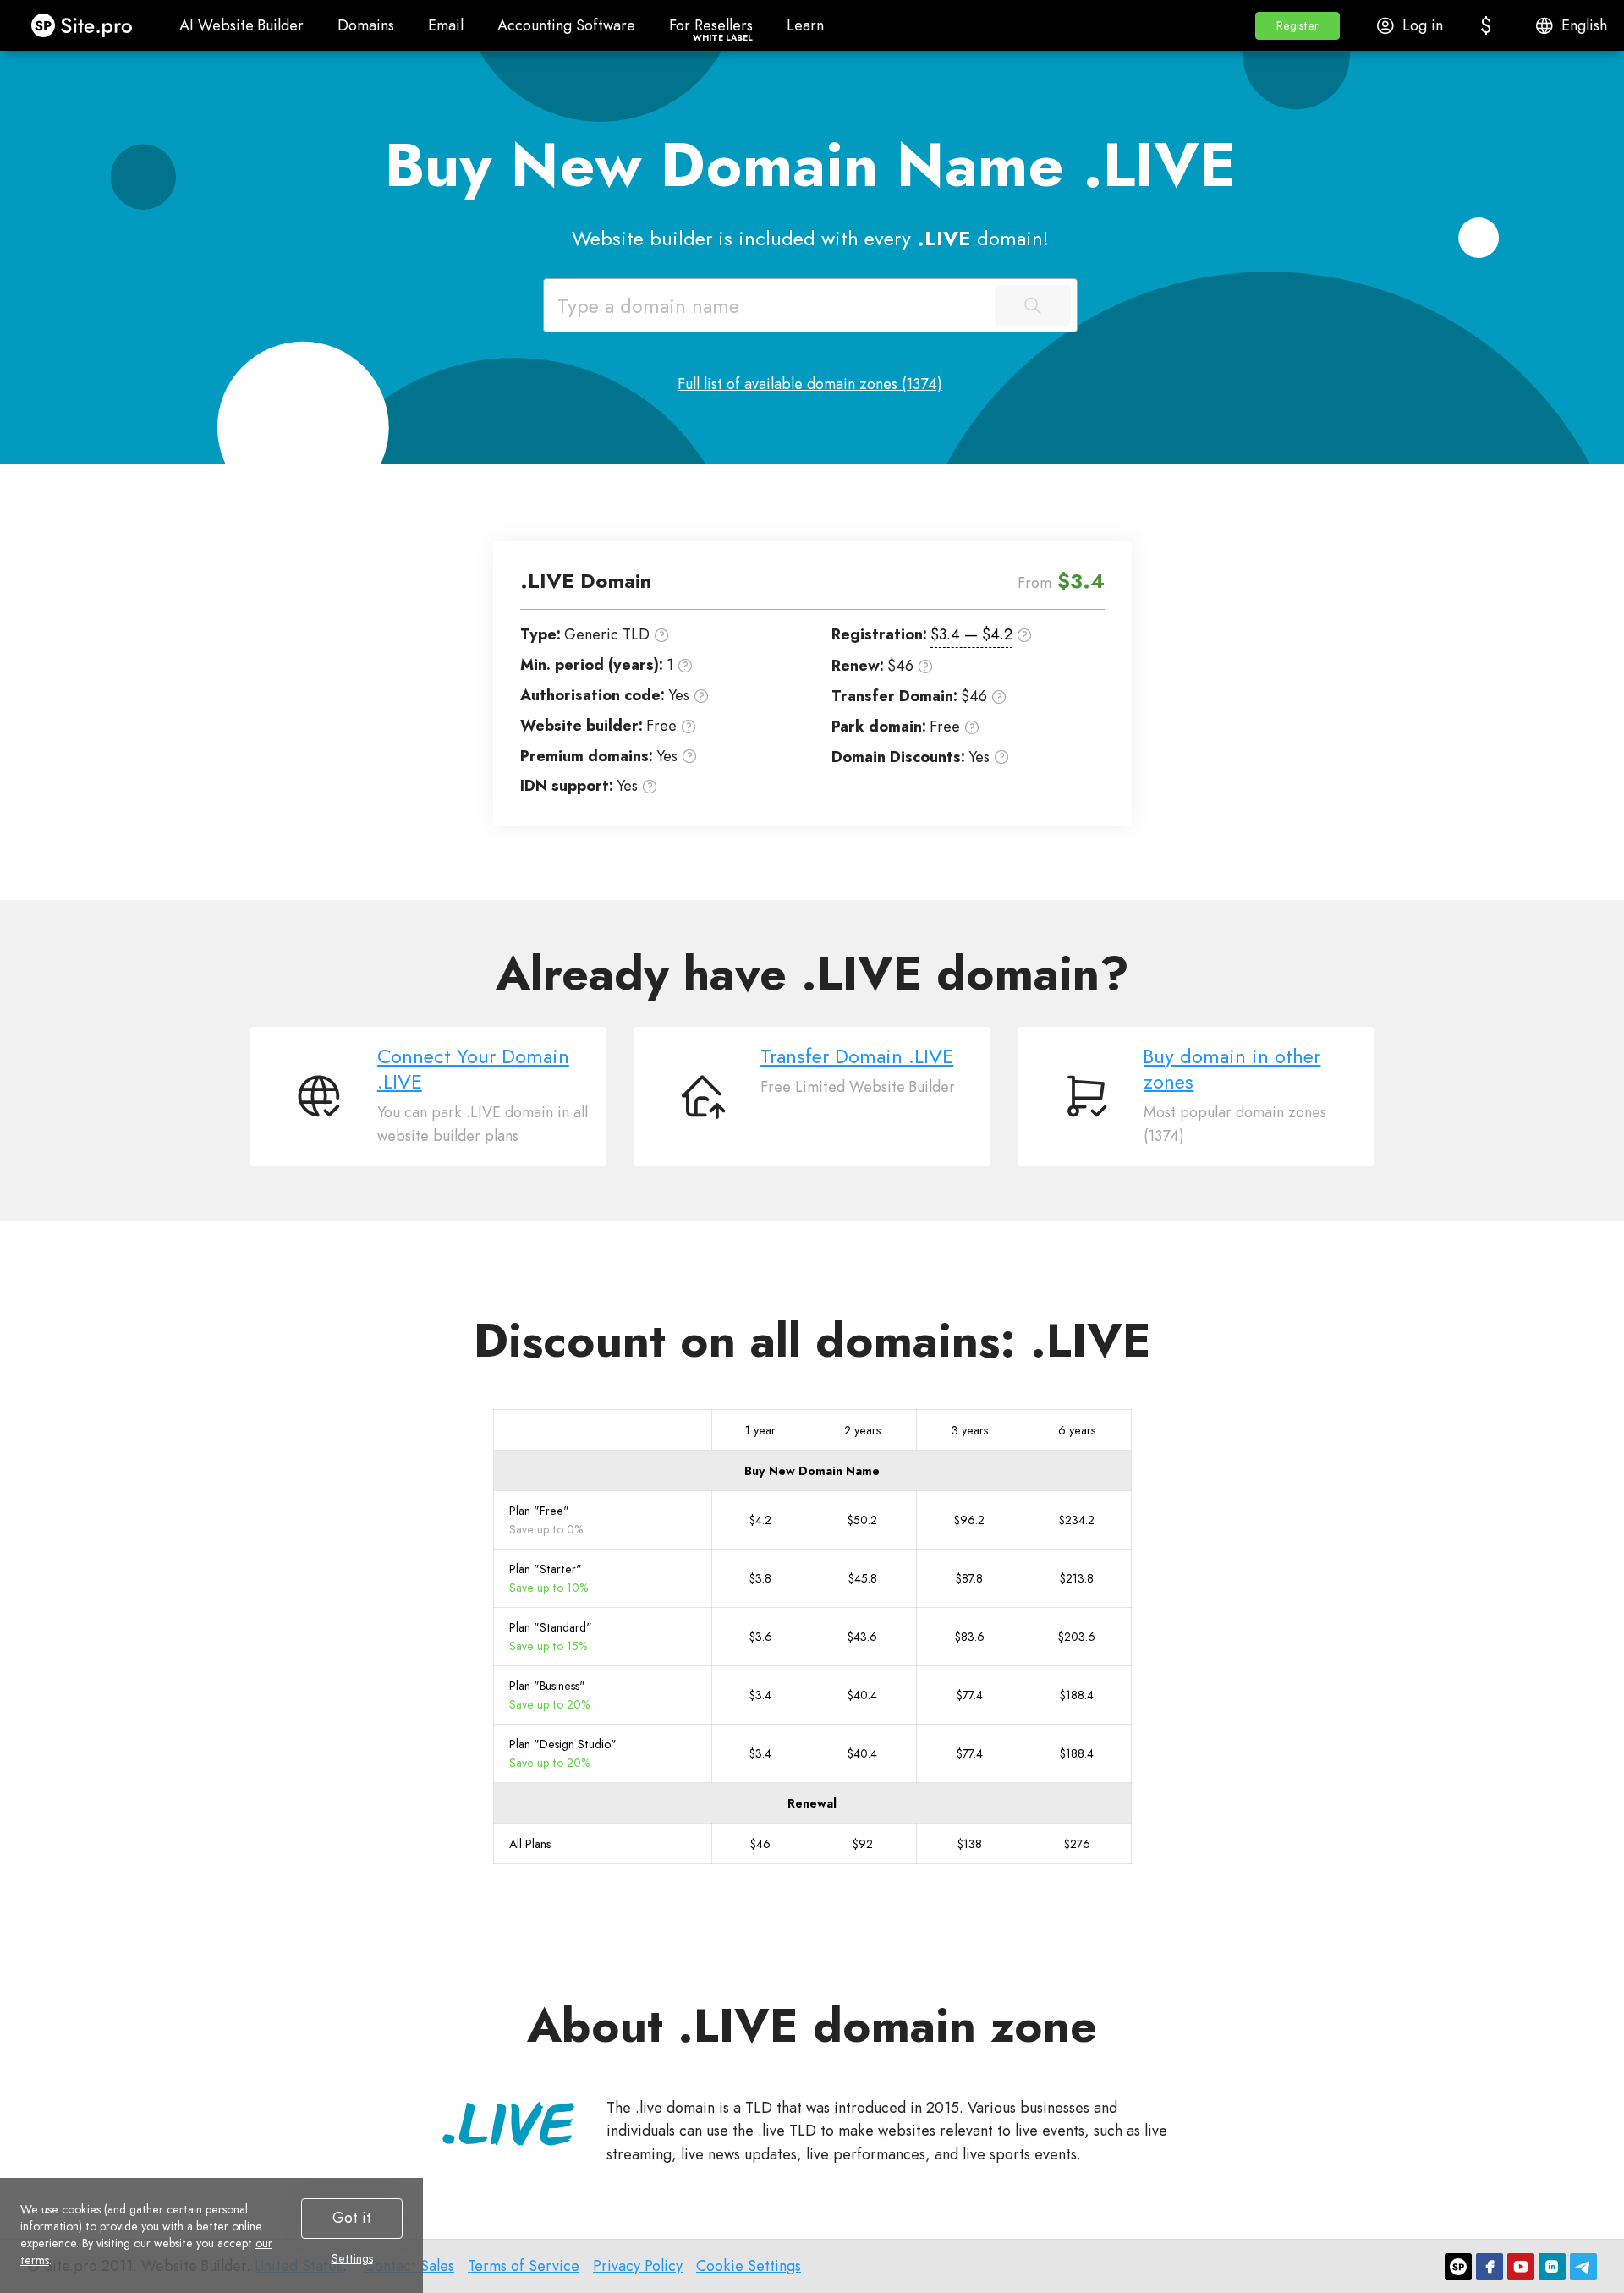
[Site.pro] (1458, 2267)
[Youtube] (1521, 2267)
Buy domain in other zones (1232, 1069)
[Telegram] (1583, 2267)
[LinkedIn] (1552, 2267)
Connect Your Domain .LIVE (473, 1069)
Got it (352, 2218)
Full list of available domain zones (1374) (810, 384)
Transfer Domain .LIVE (857, 1056)
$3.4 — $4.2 (971, 634)
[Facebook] (1490, 2267)
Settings (352, 2258)
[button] (1298, 26)
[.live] (508, 2123)
